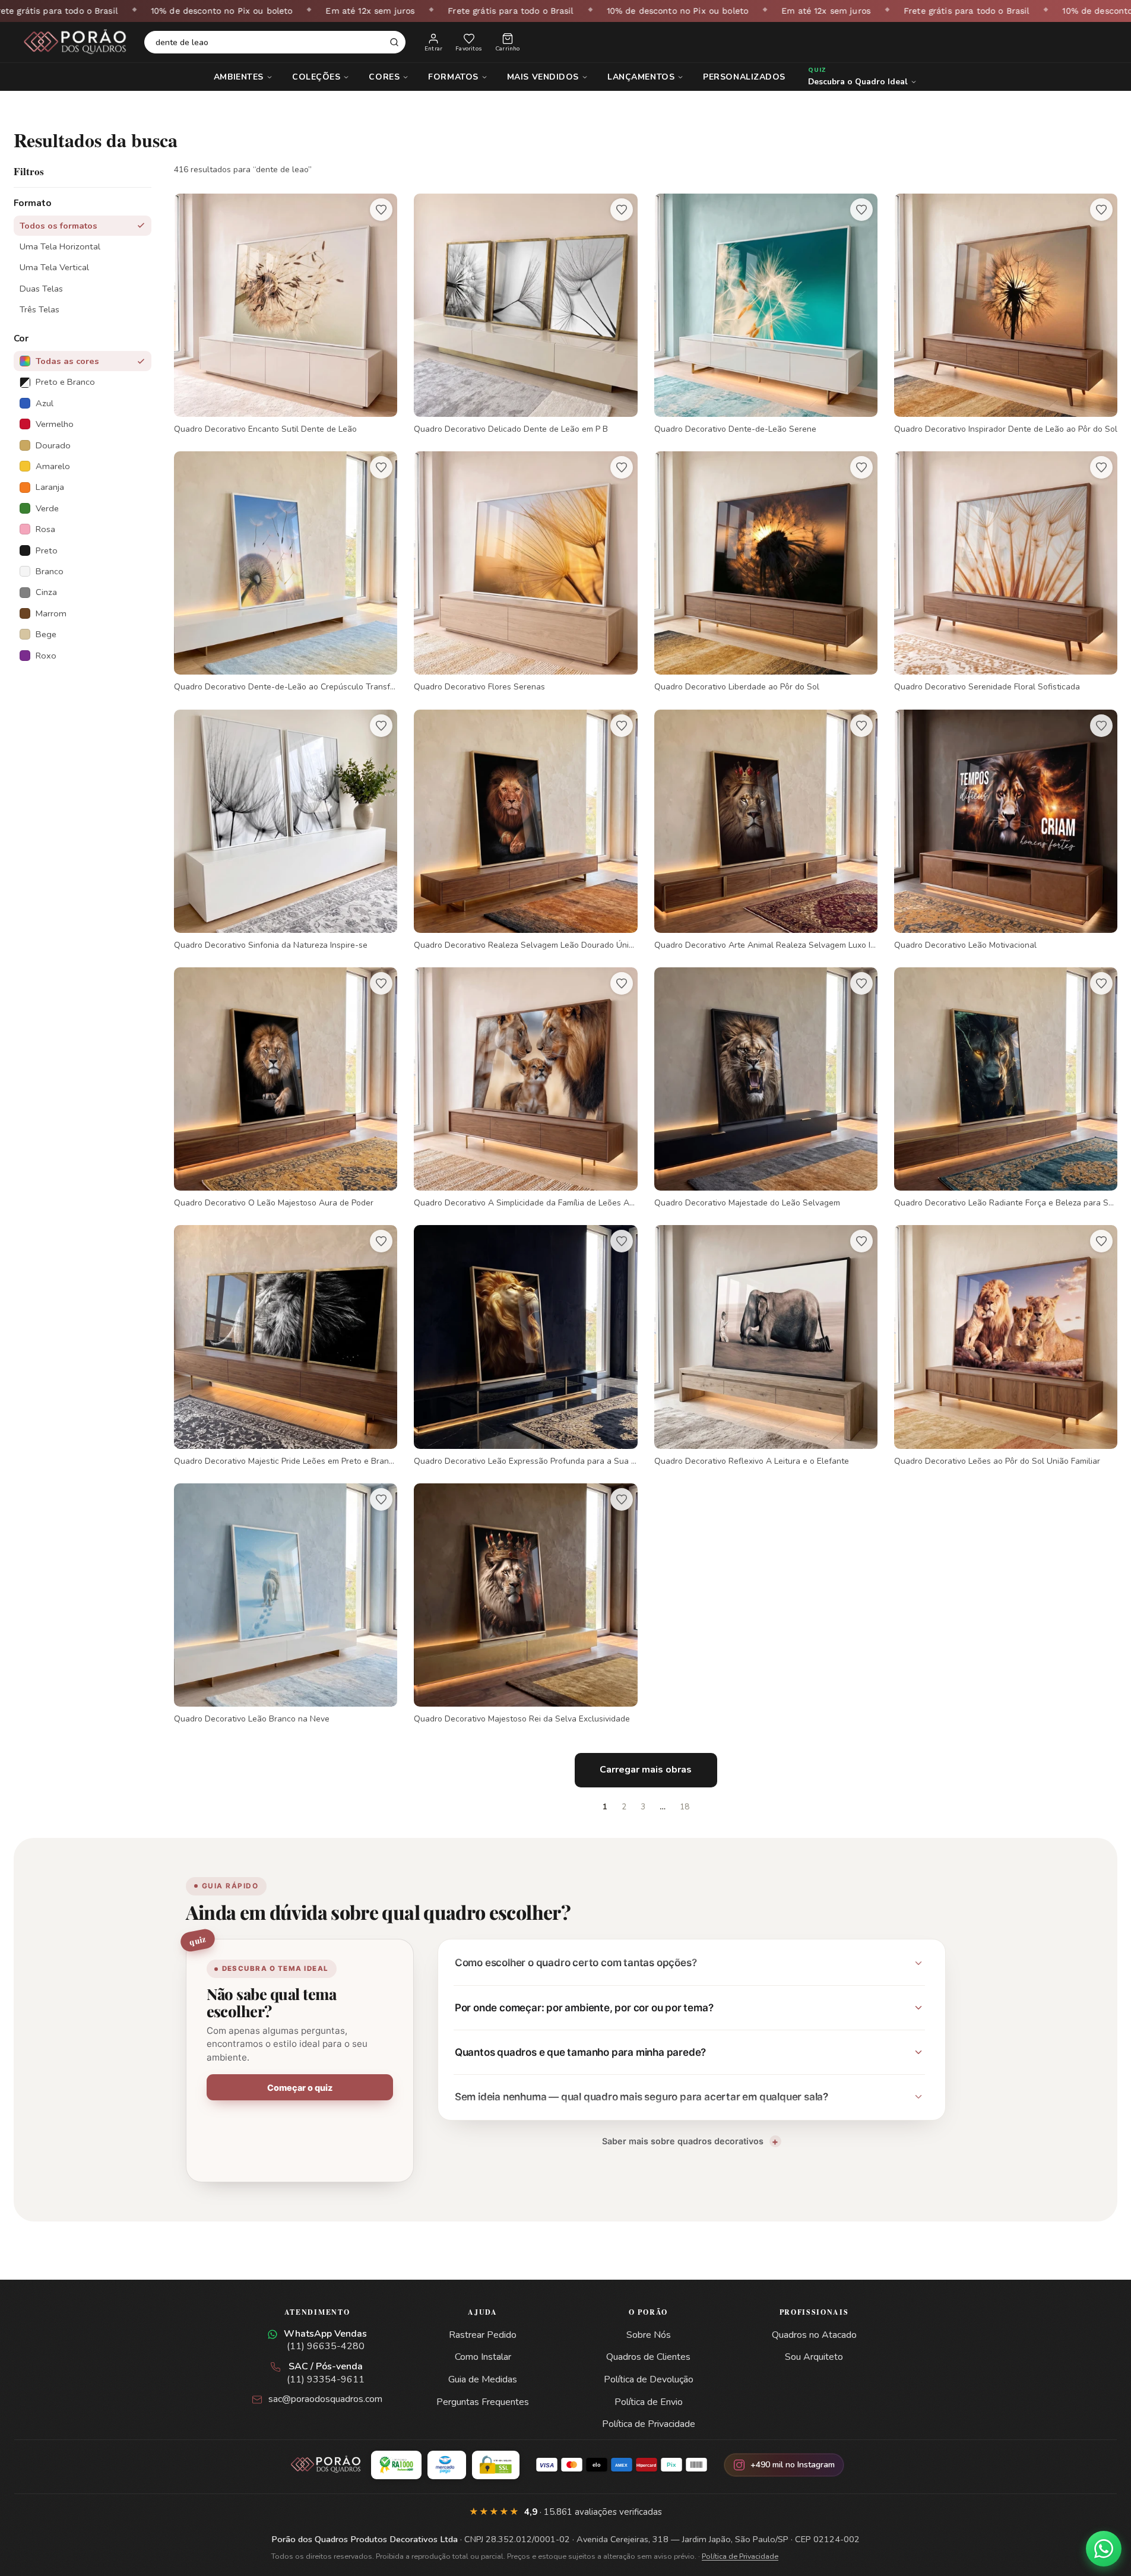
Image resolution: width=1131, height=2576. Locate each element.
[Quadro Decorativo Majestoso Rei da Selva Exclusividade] (525, 1604)
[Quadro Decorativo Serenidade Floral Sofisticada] (1006, 572)
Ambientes (239, 77)
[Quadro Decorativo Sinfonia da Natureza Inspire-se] (286, 830)
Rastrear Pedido (483, 2335)
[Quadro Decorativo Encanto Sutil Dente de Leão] (286, 314)
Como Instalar (483, 2357)
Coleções (316, 77)
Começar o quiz (300, 2088)
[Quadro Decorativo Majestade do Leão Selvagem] (766, 1088)
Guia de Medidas (483, 2379)
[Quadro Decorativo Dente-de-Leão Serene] (766, 314)
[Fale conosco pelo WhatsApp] (1104, 2549)
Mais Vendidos (543, 77)
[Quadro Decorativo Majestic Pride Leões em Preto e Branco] (286, 1346)
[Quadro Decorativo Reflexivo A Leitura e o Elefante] (766, 1346)
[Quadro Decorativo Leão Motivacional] (1006, 830)
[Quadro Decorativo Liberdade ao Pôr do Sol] (766, 572)
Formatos (453, 77)
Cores (384, 77)
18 (685, 1807)
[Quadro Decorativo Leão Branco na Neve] (286, 1604)
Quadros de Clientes (648, 2357)
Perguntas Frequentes (483, 2402)
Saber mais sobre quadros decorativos (683, 2141)
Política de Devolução (649, 2379)
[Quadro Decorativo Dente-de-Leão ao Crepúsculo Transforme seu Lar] (286, 572)
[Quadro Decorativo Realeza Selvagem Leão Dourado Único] (525, 830)
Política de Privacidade (649, 2424)
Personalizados (744, 77)
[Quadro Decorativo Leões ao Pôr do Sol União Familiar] (1006, 1346)
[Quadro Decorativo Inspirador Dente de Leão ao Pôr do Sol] (1006, 314)
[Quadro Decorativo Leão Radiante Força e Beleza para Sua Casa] (1006, 1088)
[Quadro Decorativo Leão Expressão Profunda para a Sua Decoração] (525, 1346)
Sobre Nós (649, 2335)
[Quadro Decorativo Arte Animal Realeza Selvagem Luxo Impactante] (766, 830)
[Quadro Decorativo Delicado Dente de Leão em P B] (525, 314)
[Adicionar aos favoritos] (381, 210)
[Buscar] (394, 42)
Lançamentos (641, 77)
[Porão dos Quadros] (75, 42)
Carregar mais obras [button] (646, 1770)
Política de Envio (649, 2402)
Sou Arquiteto (814, 2357)
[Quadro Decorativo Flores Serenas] (525, 572)
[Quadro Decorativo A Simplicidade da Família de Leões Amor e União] (525, 1088)
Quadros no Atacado (814, 2335)
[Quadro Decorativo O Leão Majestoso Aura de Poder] (286, 1088)
